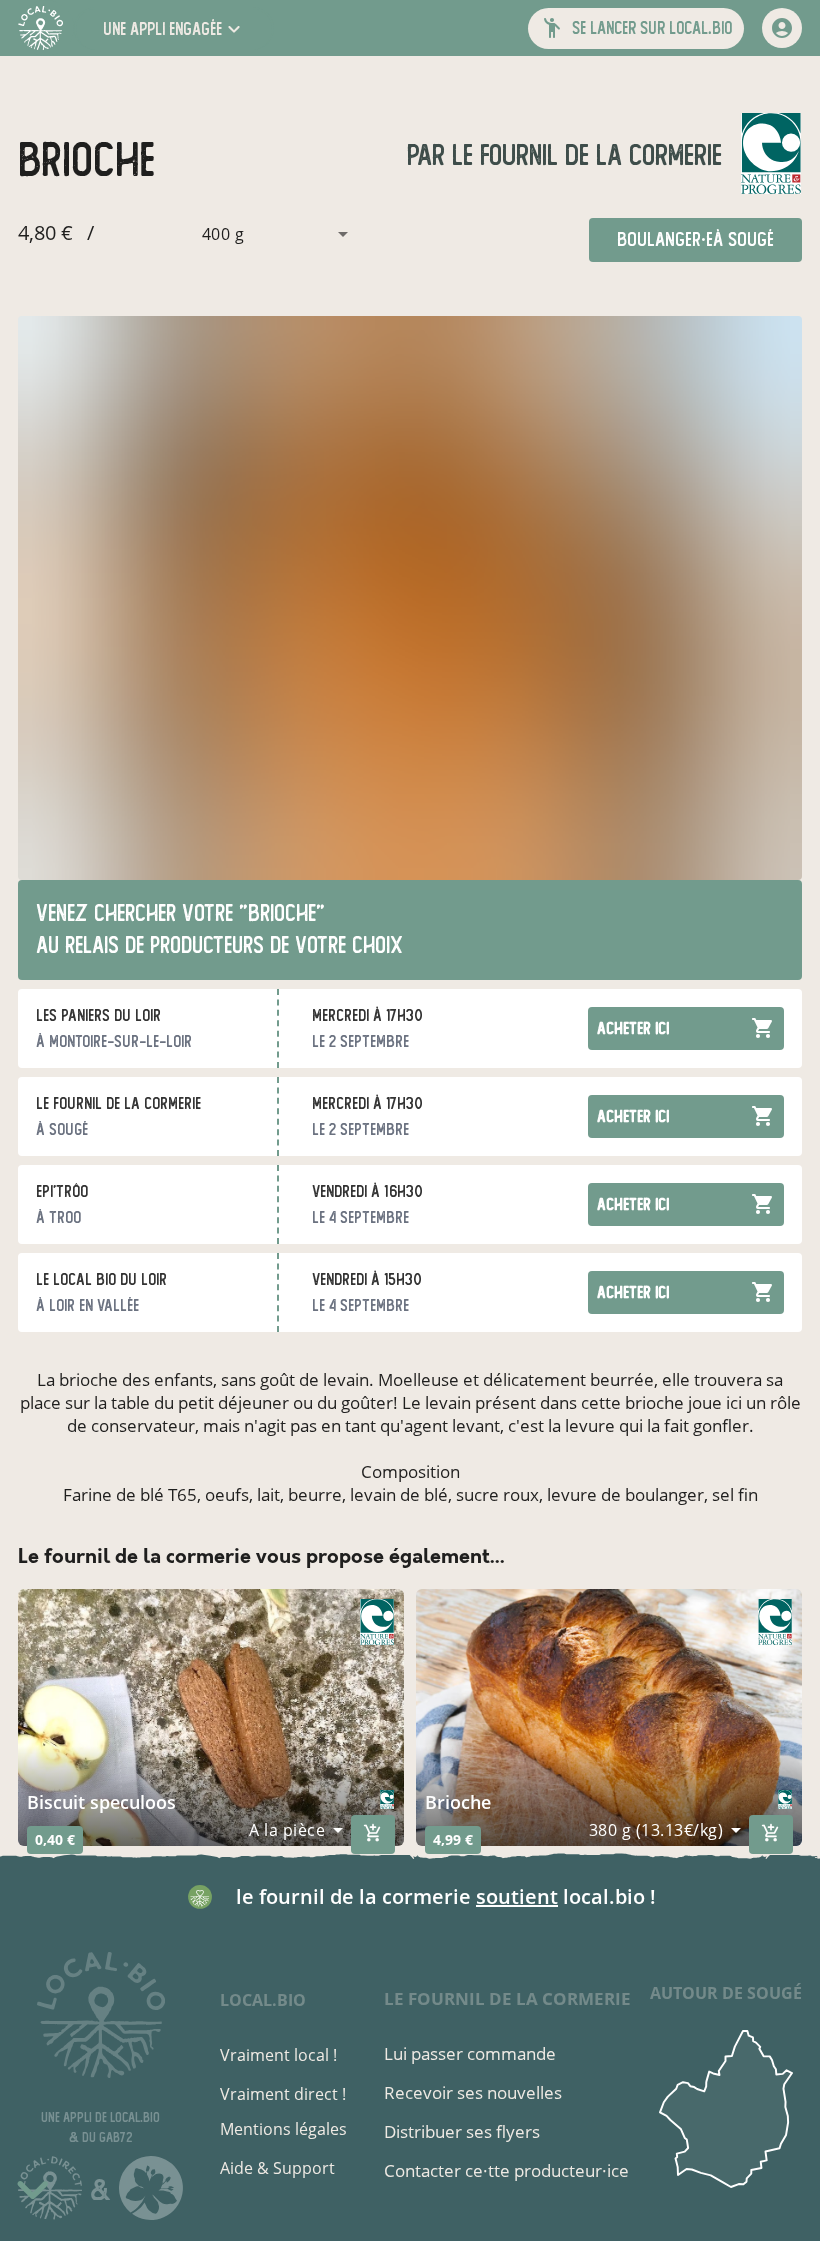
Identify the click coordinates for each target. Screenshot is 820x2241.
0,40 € (55, 1839)
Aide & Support (277, 2168)
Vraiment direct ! (283, 2094)
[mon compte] (782, 28)
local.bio (263, 2000)
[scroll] (33, 2194)
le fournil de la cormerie (583, 155)
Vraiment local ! (278, 2055)
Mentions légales (283, 2129)
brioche (458, 1802)
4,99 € (453, 1839)
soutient (517, 1896)
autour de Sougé (726, 1993)
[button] (174, 28)
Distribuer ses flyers (462, 2131)
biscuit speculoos (101, 1802)
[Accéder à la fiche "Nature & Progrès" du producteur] (771, 156)
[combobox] (228, 234)
